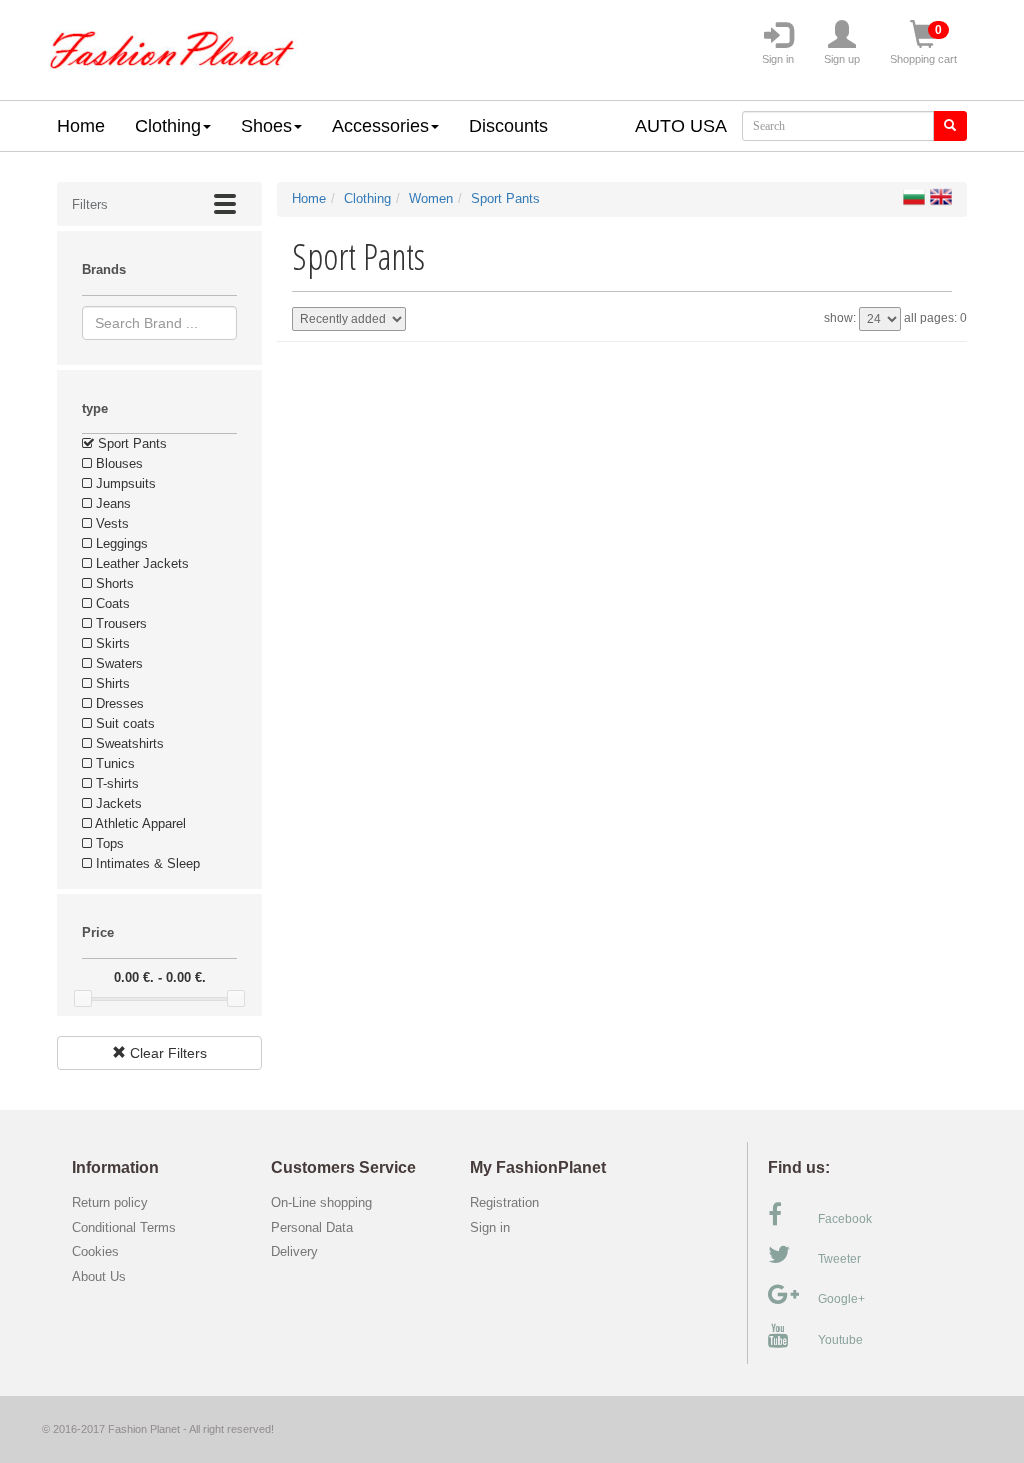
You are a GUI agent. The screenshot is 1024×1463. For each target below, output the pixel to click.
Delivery (294, 1251)
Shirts (111, 683)
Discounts (508, 126)
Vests (110, 523)
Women (431, 198)
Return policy (110, 1202)
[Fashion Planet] (172, 45)
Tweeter (839, 1259)
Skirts (111, 643)
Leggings (120, 543)
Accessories (380, 126)
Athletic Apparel (139, 823)
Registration (504, 1202)
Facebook (845, 1219)
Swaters (117, 663)
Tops (108, 843)
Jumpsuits (124, 483)
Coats (111, 603)
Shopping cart (923, 44)
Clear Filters (166, 1053)
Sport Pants (130, 443)
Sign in (778, 59)
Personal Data (312, 1227)
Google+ (841, 1299)
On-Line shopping (327, 1202)
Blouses (117, 463)
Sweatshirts (128, 743)
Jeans (111, 503)
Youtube (840, 1340)
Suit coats (123, 723)
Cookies (95, 1251)
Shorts (113, 583)
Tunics (113, 763)
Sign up (842, 59)
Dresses (118, 703)
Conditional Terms (124, 1227)
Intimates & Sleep (146, 863)
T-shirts (115, 783)
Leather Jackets (140, 563)
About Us (99, 1276)
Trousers (119, 623)
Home (81, 126)
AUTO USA (681, 126)
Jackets (117, 803)
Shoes (266, 126)
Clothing (168, 126)
